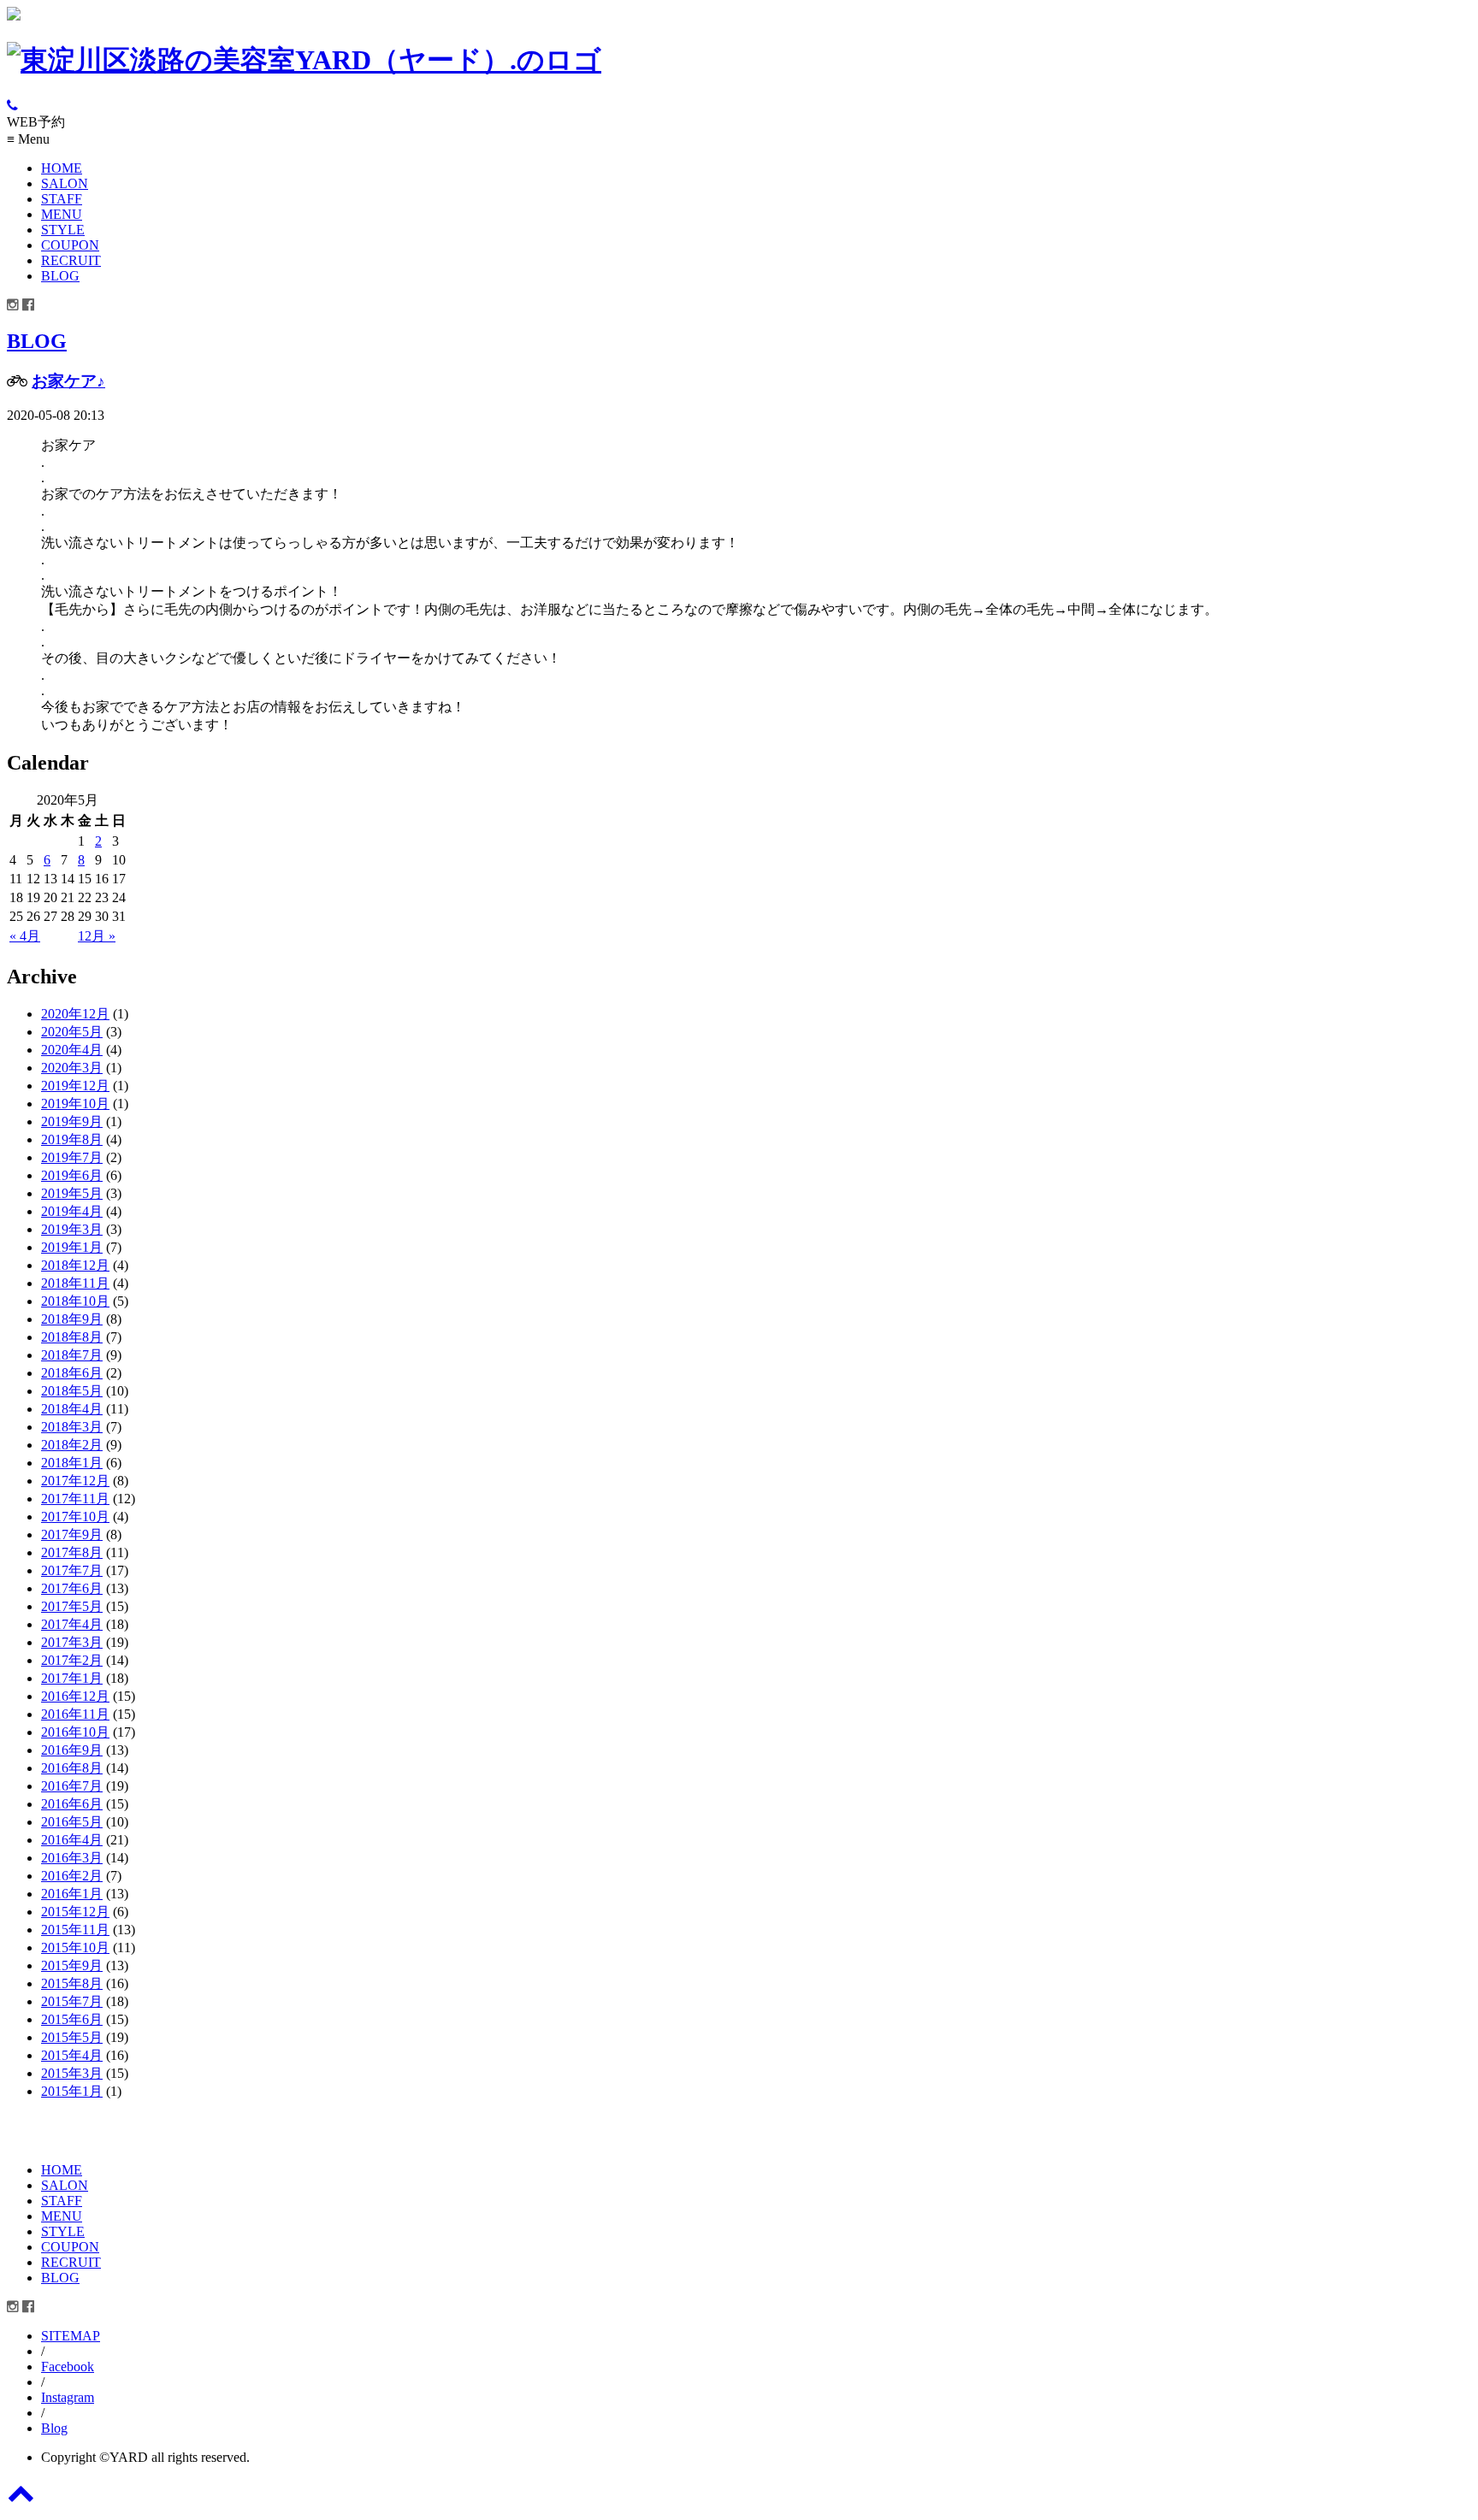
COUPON (70, 245)
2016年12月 (75, 1696)
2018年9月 (72, 1319)
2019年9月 (72, 1121)
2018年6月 (72, 1373)
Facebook (68, 2367)
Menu (28, 139)
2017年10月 (75, 1517)
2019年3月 (72, 1229)
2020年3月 (72, 1068)
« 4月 (25, 936)
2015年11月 (75, 1930)
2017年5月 (72, 1606)
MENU (62, 214)
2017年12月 (75, 1481)
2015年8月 (72, 1983)
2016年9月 (72, 1750)
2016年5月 (72, 1822)
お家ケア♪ (68, 381)
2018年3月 (72, 1427)
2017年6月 (72, 1588)
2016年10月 (75, 1732)
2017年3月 (72, 1642)
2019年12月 (75, 1086)
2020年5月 (72, 1032)
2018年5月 (72, 1391)
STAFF (62, 199)
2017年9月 (72, 1534)
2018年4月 (72, 1409)
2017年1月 (72, 1678)
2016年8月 (72, 1768)
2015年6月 (72, 2019)
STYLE (63, 230)
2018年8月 (72, 1337)
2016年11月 (75, 1714)
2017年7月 (72, 1570)
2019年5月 (72, 1193)
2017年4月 (72, 1624)
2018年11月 (75, 1283)
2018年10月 (75, 1301)
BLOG (60, 276)
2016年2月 (72, 1876)
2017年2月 (72, 1660)
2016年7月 (72, 1786)
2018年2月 (72, 1445)
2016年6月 (72, 1804)
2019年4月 (72, 1211)
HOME (62, 168)
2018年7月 (72, 1355)
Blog (54, 2428)
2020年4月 (72, 1050)
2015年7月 (72, 2001)
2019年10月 (75, 1104)
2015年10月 (75, 1948)
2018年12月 (75, 1265)
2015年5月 (72, 2037)
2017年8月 (72, 1552)
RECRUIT (71, 260)
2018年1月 (72, 1463)
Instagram (68, 2397)
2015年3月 (72, 2073)
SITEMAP (71, 2336)
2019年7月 (72, 1157)
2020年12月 (75, 1014)
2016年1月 (72, 1894)
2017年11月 (75, 1499)
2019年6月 (72, 1175)
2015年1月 (72, 2091)
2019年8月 (72, 1139)
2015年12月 (75, 1912)
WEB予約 (36, 122)
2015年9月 (72, 1965)
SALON (65, 183)
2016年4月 (72, 1840)
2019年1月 (72, 1247)
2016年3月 (72, 1858)
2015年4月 (72, 2055)
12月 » (97, 936)
